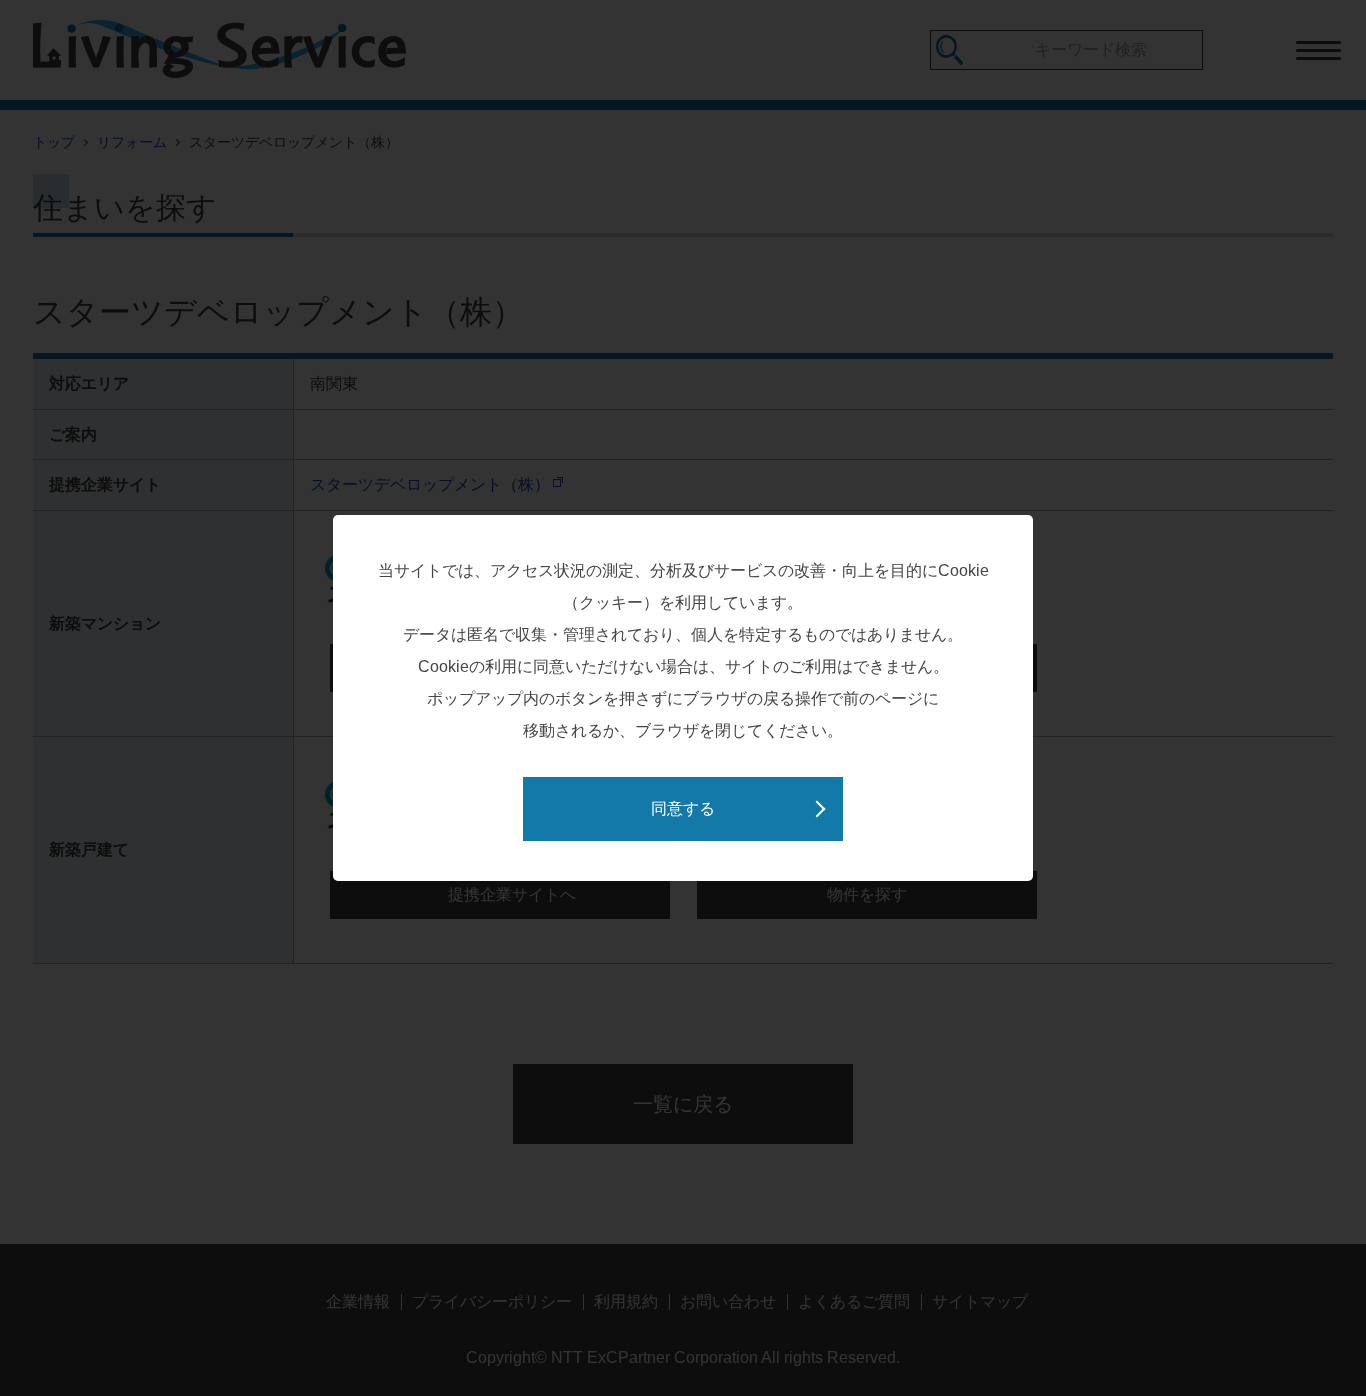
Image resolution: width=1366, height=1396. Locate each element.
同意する (683, 808)
